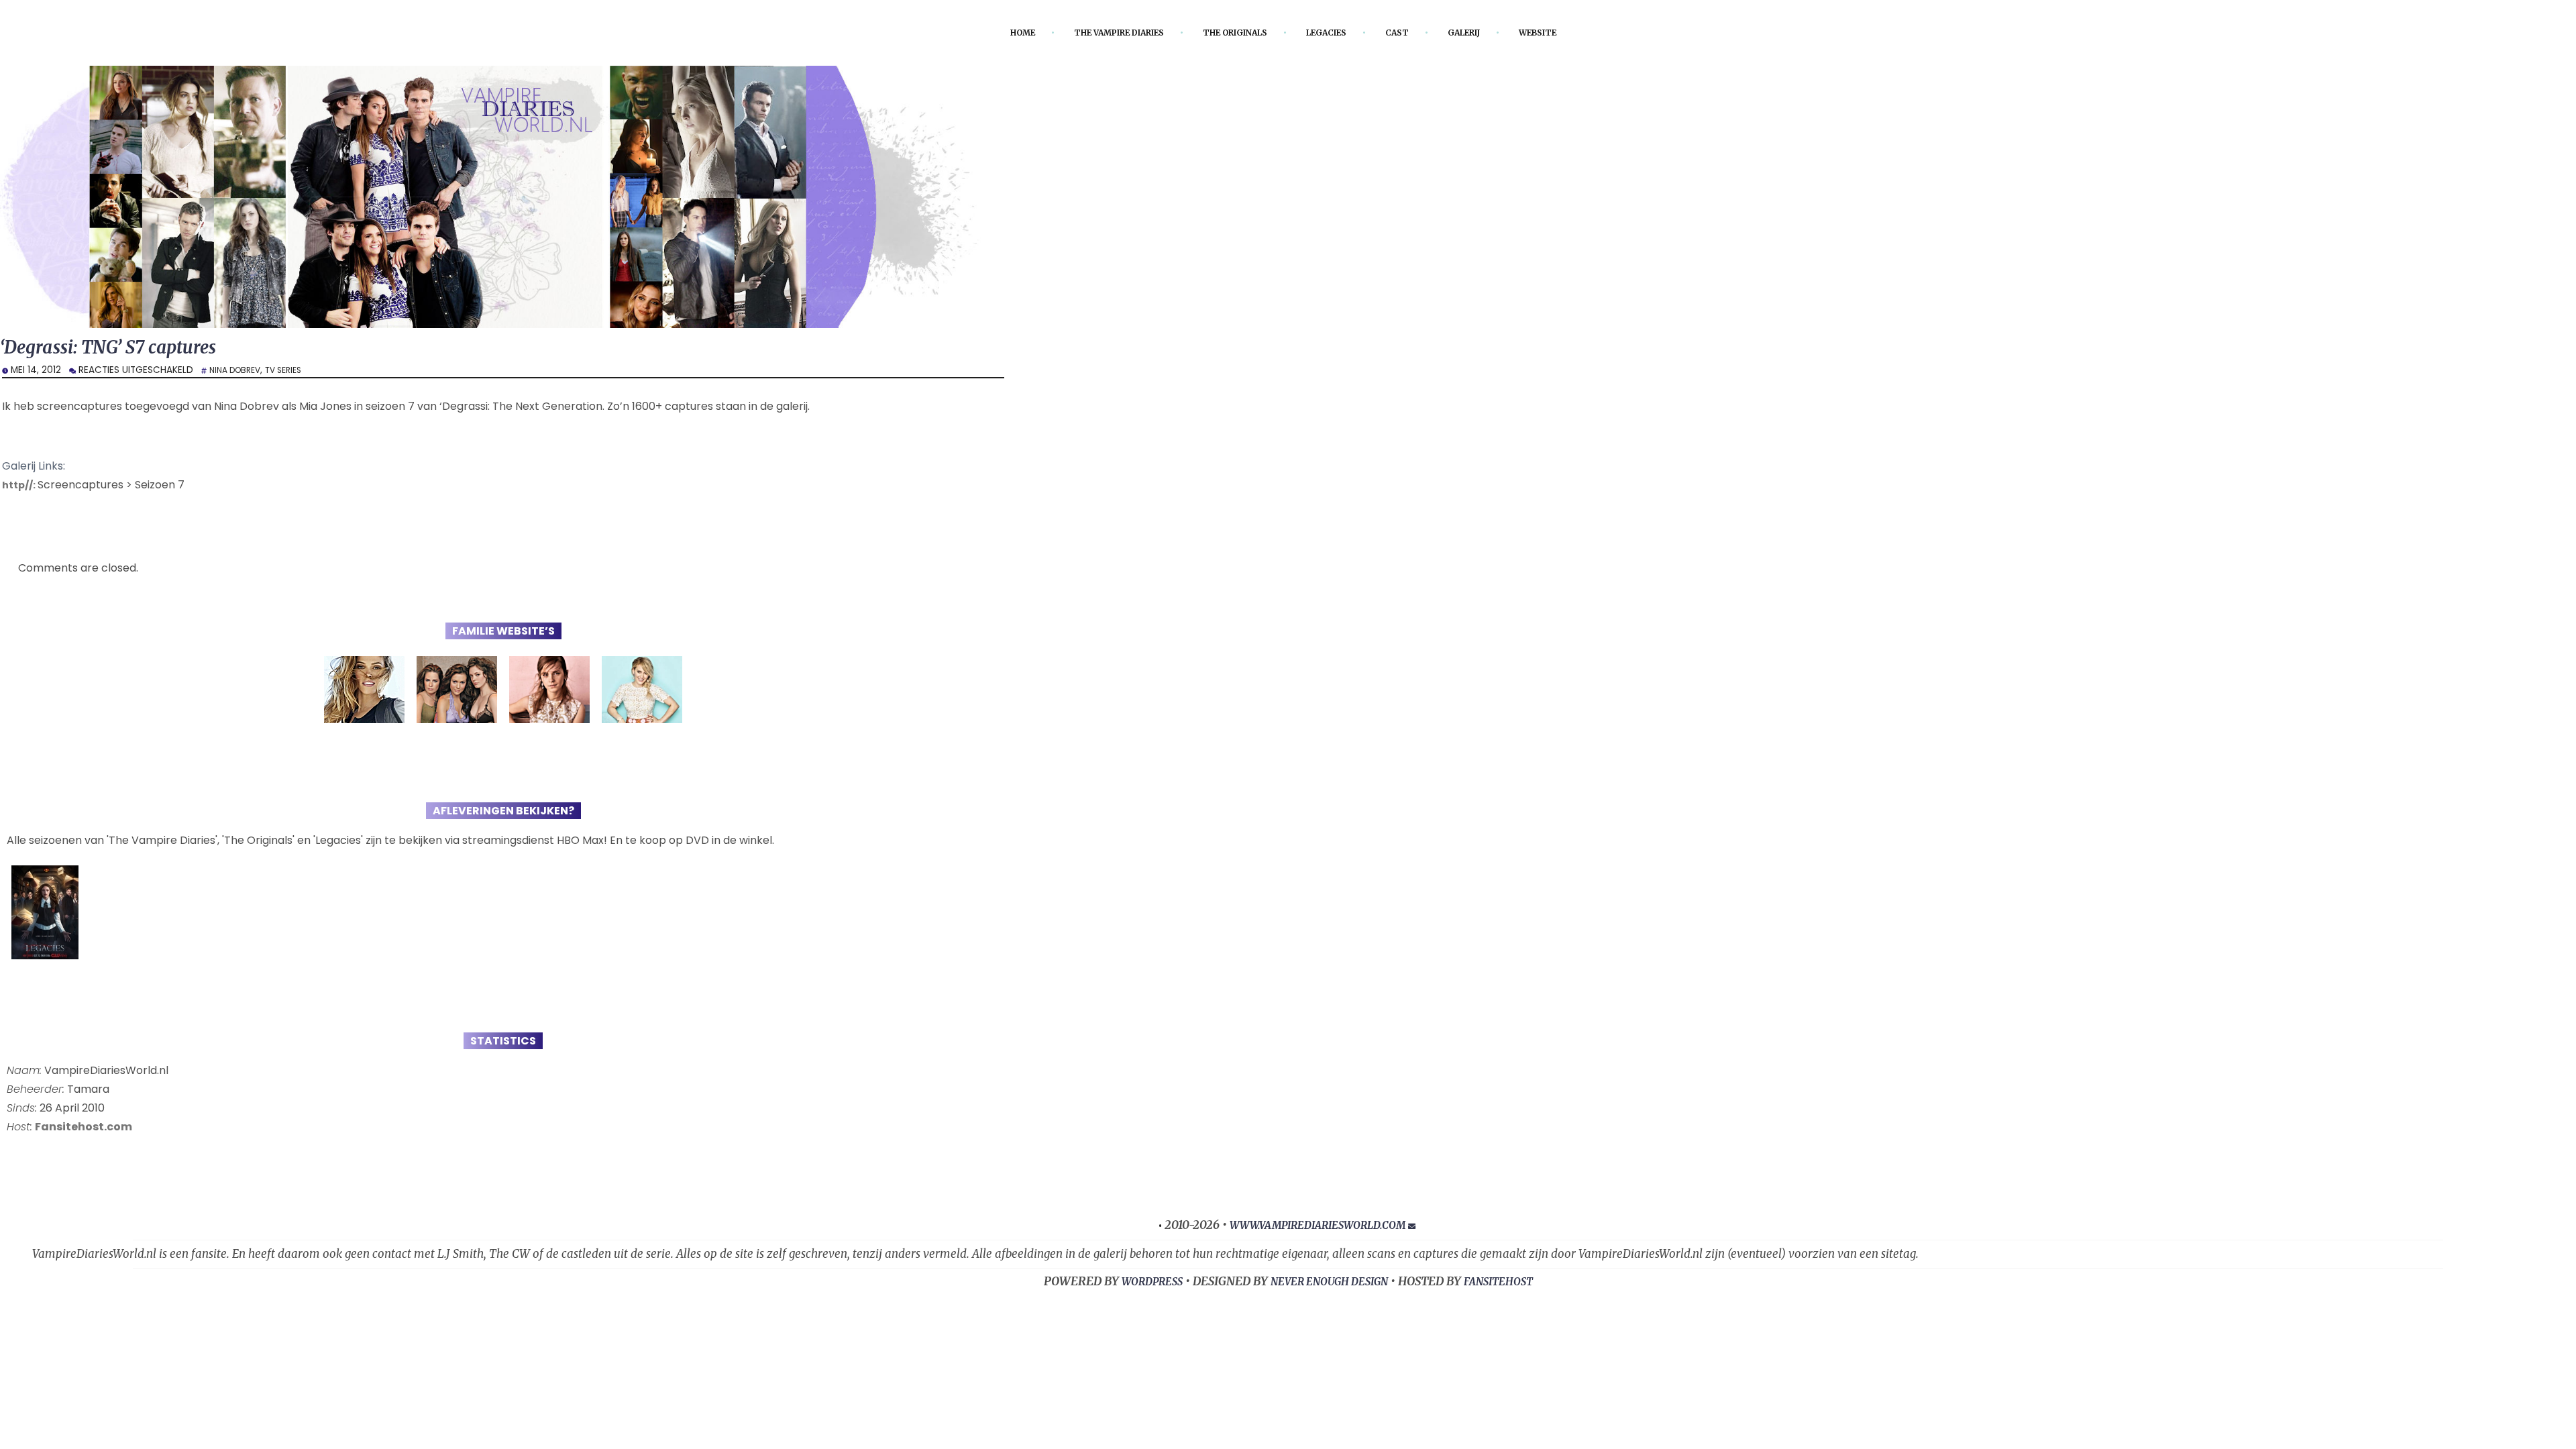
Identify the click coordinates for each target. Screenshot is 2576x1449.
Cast (1414, 33)
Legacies (1337, 33)
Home (991, 33)
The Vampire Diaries (1101, 33)
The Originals (1235, 33)
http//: (22, 487)
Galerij (1486, 33)
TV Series (293, 373)
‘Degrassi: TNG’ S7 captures (123, 349)
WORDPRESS (1139, 1285)
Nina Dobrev (238, 373)
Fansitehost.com (84, 1129)
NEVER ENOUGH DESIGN (1330, 1285)
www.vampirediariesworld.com (1317, 1228)
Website (1568, 33)
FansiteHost (1512, 1285)
